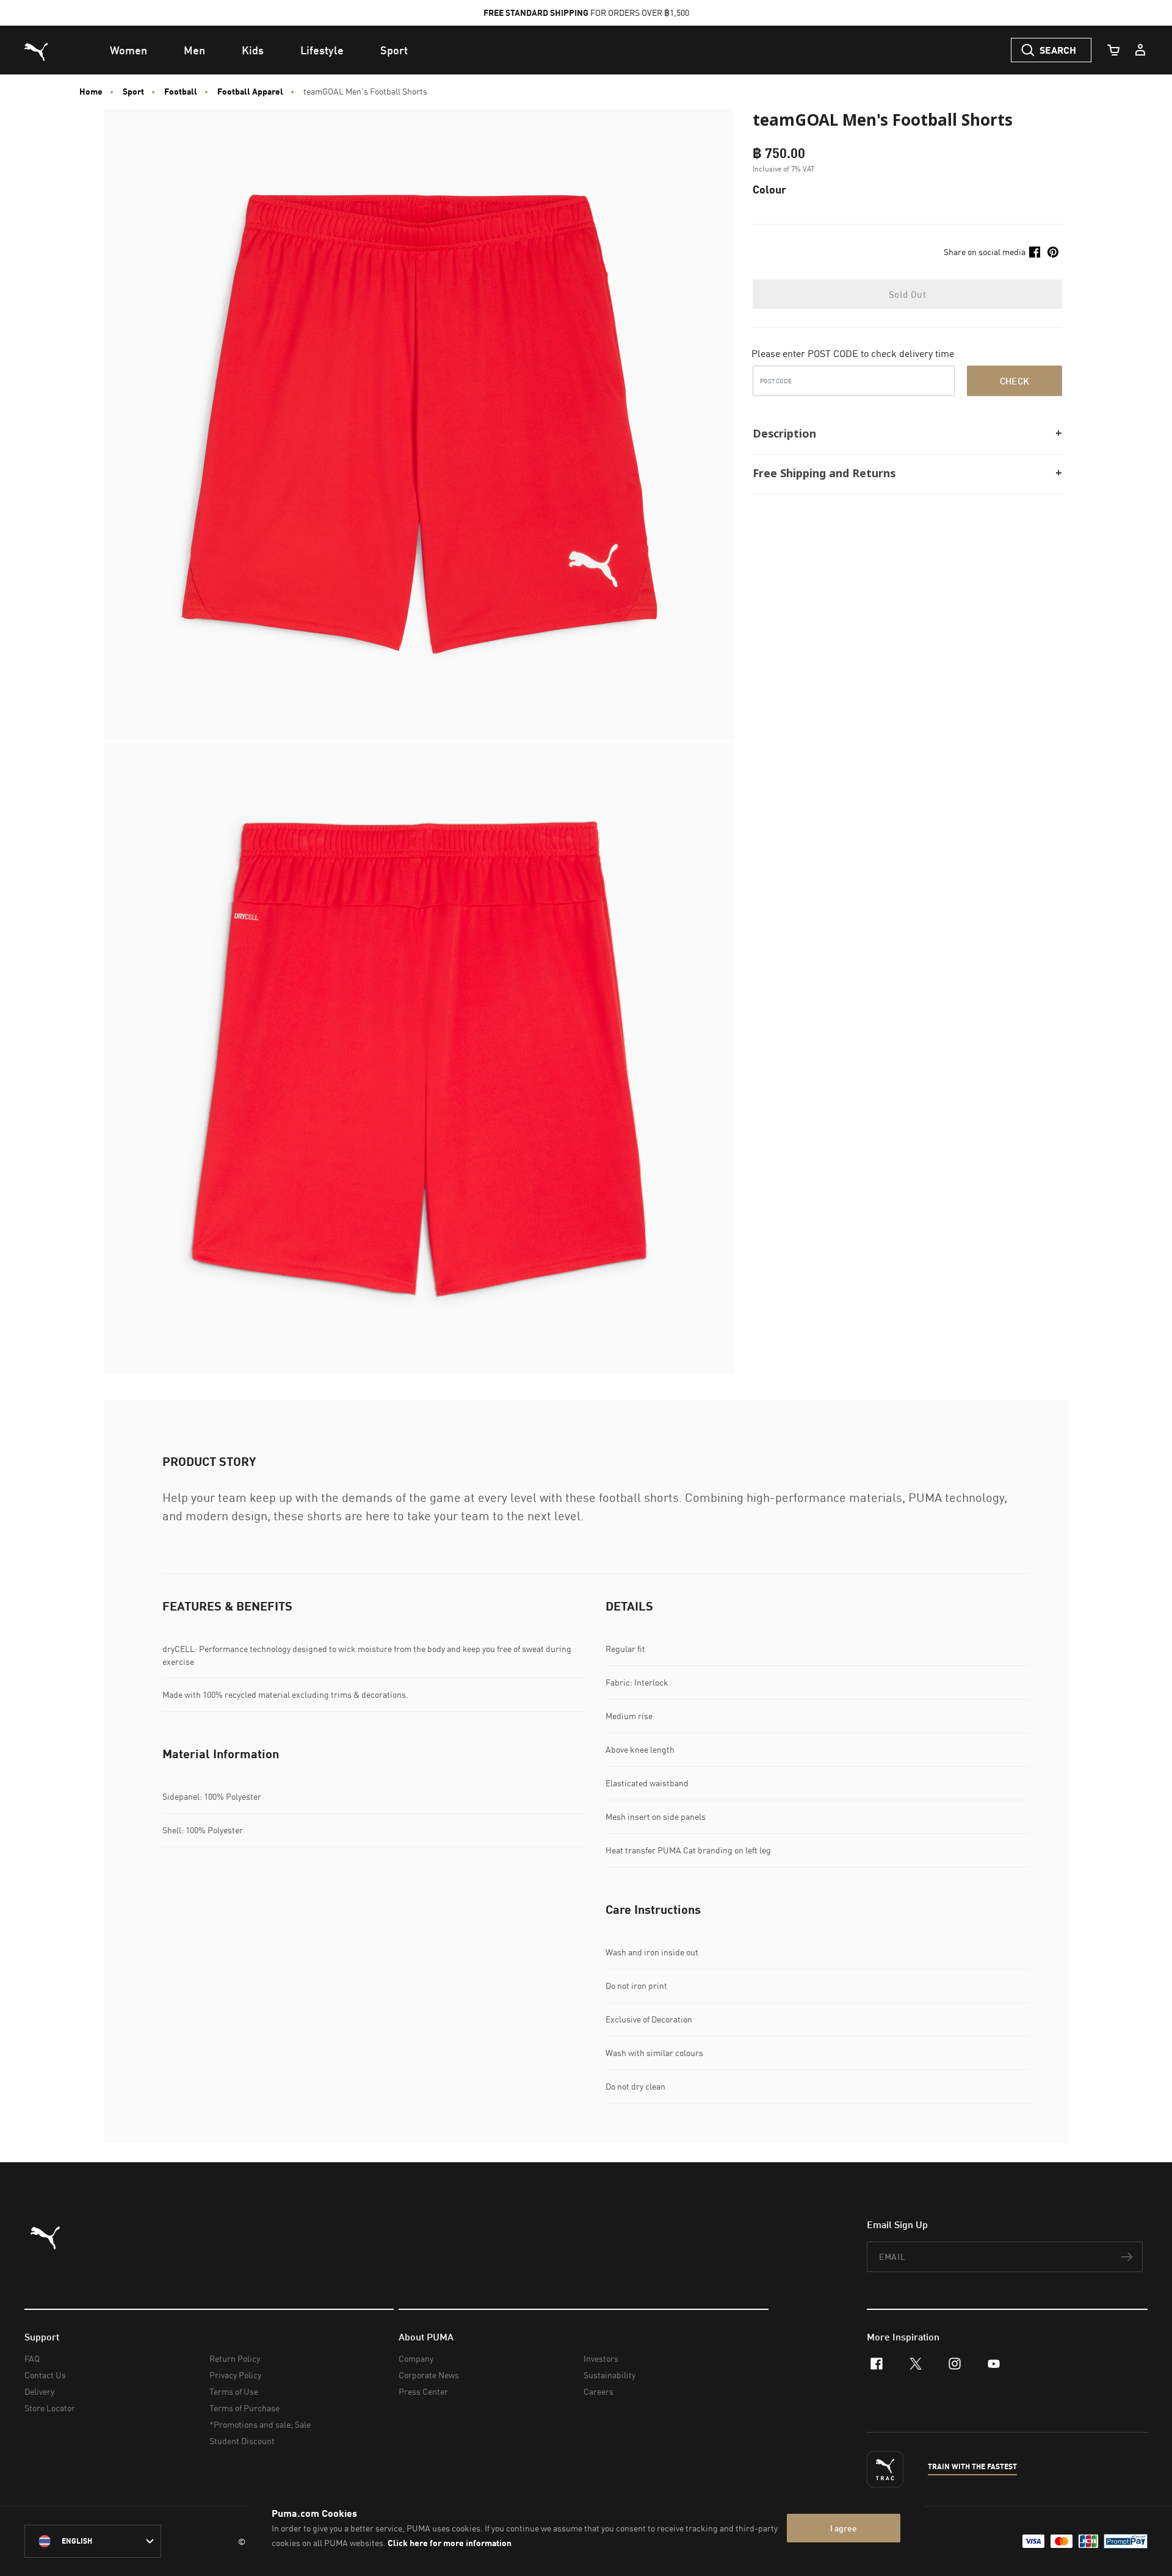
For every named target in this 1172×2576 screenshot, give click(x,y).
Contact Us (45, 2375)
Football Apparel (250, 92)
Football (181, 92)
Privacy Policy (235, 2375)
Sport (133, 92)
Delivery (39, 2391)
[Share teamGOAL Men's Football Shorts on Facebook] (1035, 252)
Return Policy (235, 2358)
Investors (601, 2358)
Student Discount (242, 2441)
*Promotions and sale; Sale (260, 2424)
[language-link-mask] (93, 2541)
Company (416, 2358)
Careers (599, 2391)
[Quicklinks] (1140, 50)
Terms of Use (234, 2391)
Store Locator (50, 2408)
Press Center (423, 2391)
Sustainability (610, 2375)
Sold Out (907, 294)
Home (91, 92)
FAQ (32, 2358)
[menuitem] (128, 50)
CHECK (1015, 381)
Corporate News (429, 2375)
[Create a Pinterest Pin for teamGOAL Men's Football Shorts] (1053, 252)
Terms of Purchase (244, 2408)
